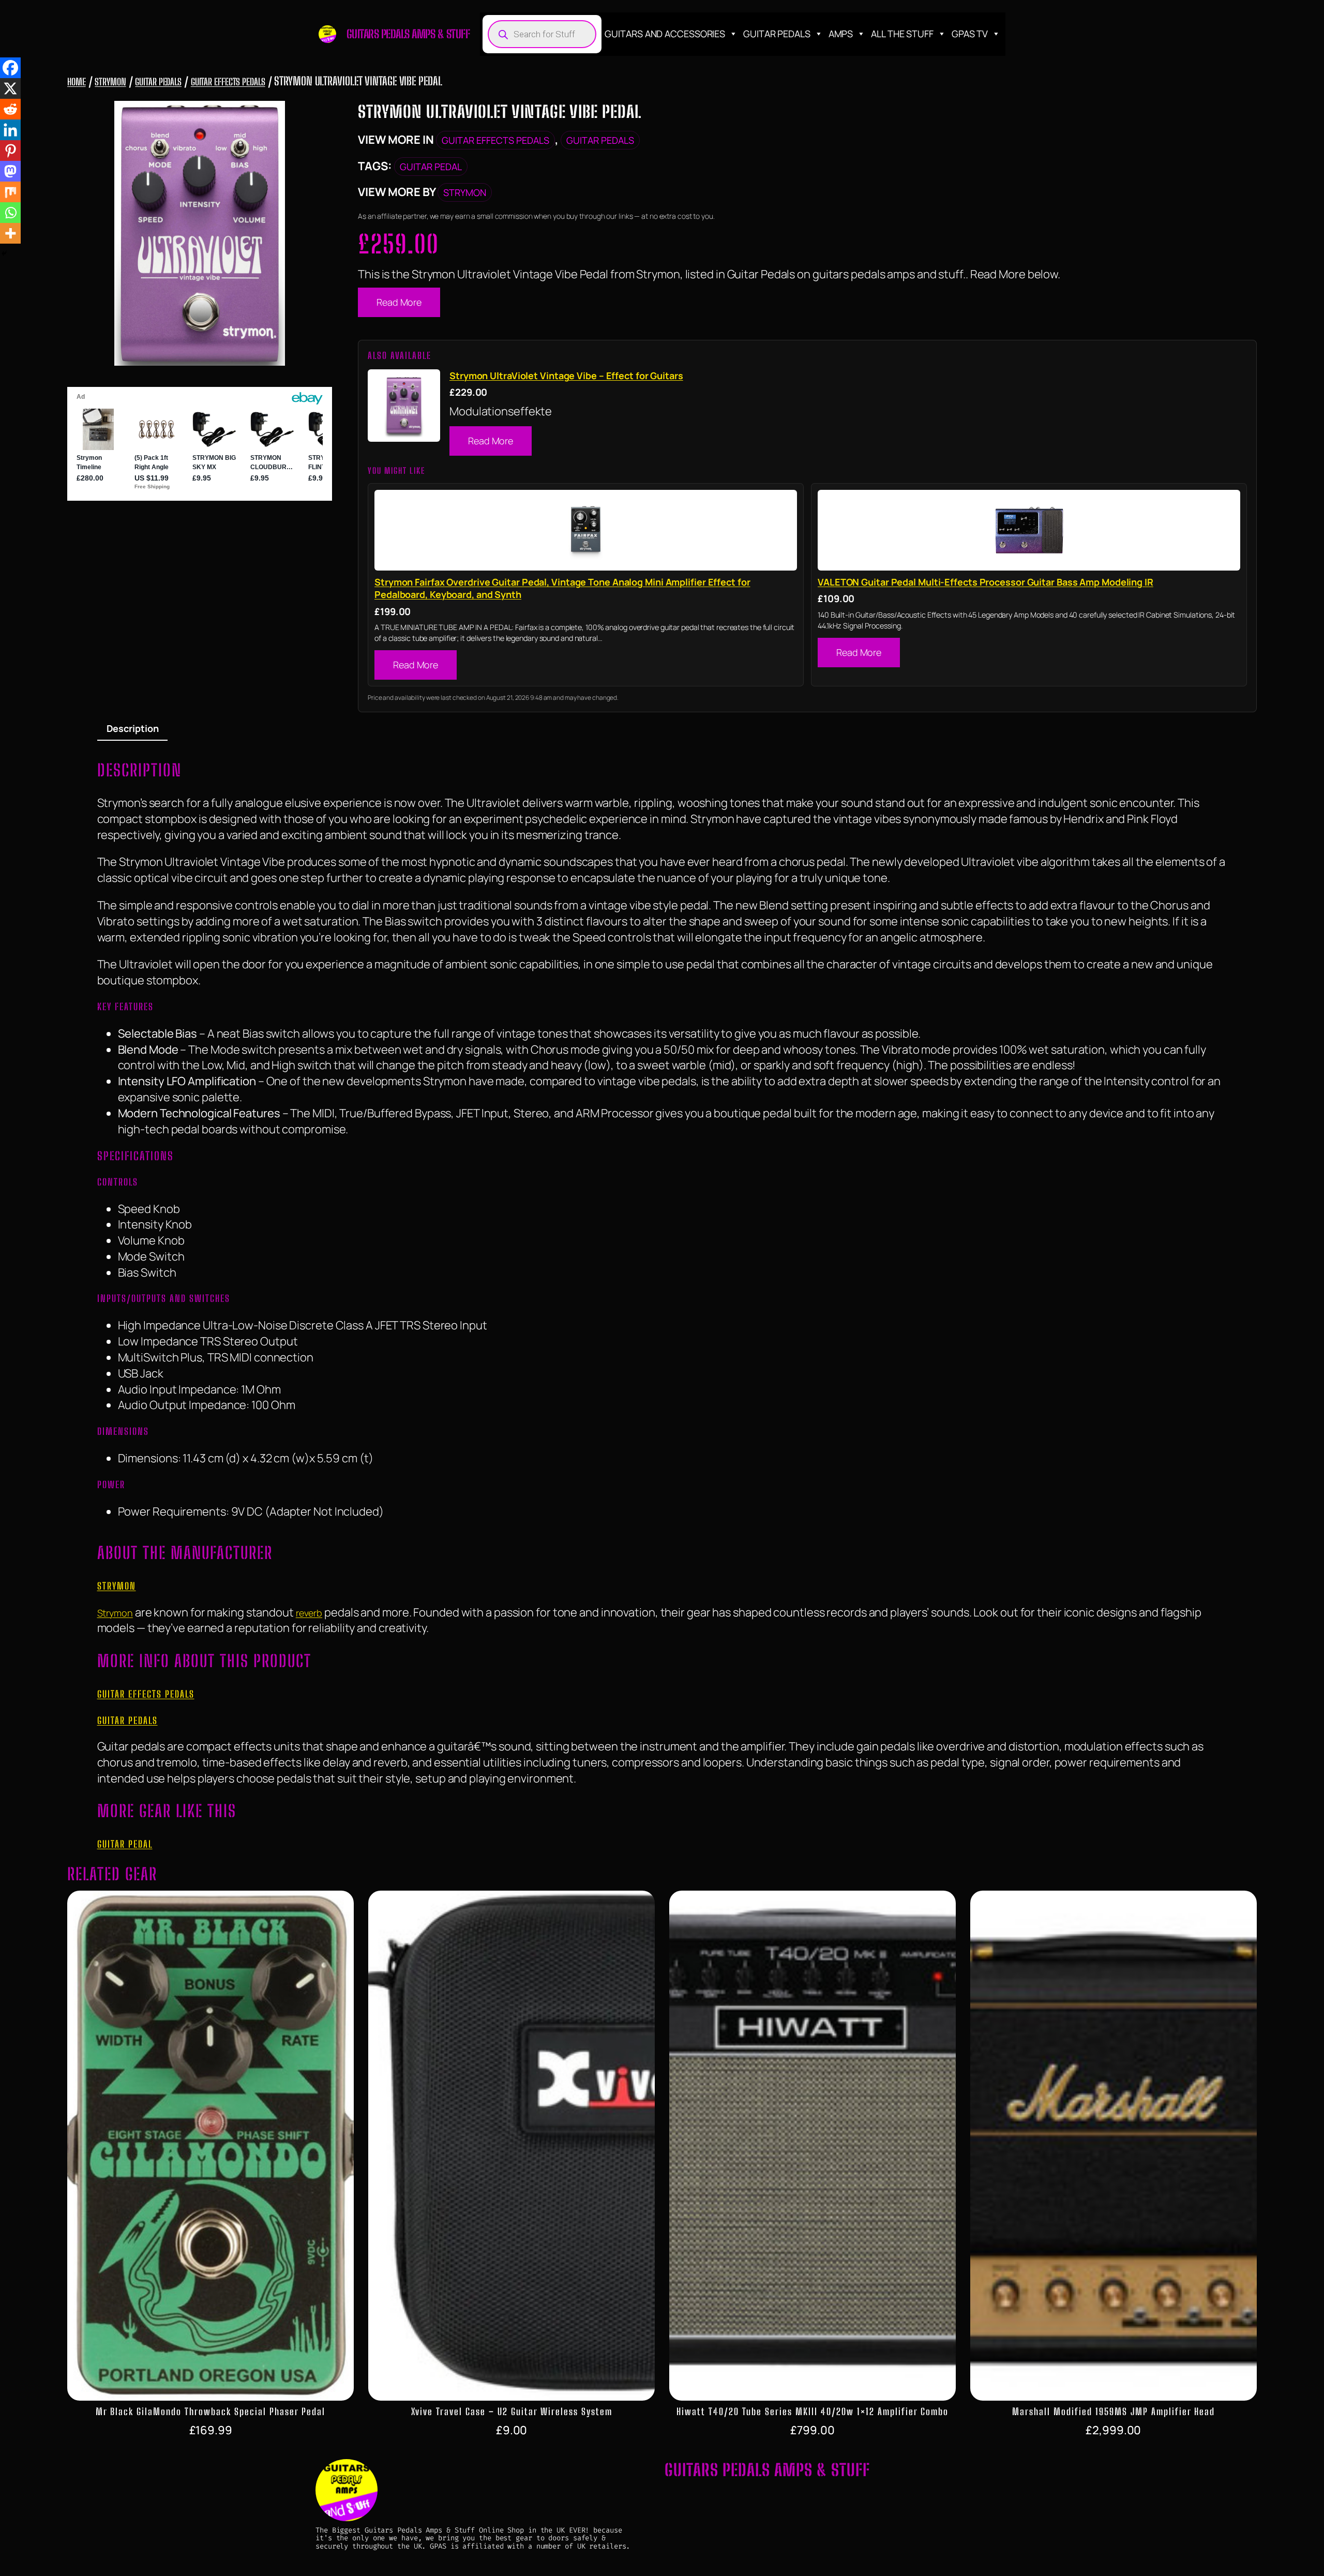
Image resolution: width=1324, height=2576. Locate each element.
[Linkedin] (10, 130)
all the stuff (902, 34)
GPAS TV (970, 34)
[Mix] (10, 192)
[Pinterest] (10, 151)
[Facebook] (10, 68)
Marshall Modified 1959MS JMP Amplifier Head (1114, 2412)
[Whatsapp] (10, 213)
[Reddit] (10, 109)
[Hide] (4, 253)
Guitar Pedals (777, 34)
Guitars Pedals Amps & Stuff (408, 34)
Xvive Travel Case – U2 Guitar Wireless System (512, 2412)
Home (77, 82)
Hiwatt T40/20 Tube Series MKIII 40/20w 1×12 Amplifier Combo (813, 2412)
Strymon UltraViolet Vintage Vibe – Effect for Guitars (566, 376)
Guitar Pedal (431, 167)
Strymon (110, 82)
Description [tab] (133, 728)
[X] (10, 88)
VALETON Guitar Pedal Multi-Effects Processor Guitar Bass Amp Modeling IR (986, 582)
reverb (309, 1613)
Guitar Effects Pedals (228, 82)
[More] (10, 233)
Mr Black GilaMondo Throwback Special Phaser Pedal (210, 2412)
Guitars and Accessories (665, 34)
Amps (841, 34)
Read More (399, 302)
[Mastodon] (10, 171)
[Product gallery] (200, 233)
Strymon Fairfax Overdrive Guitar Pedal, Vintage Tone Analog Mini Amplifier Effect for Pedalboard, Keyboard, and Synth (562, 588)
